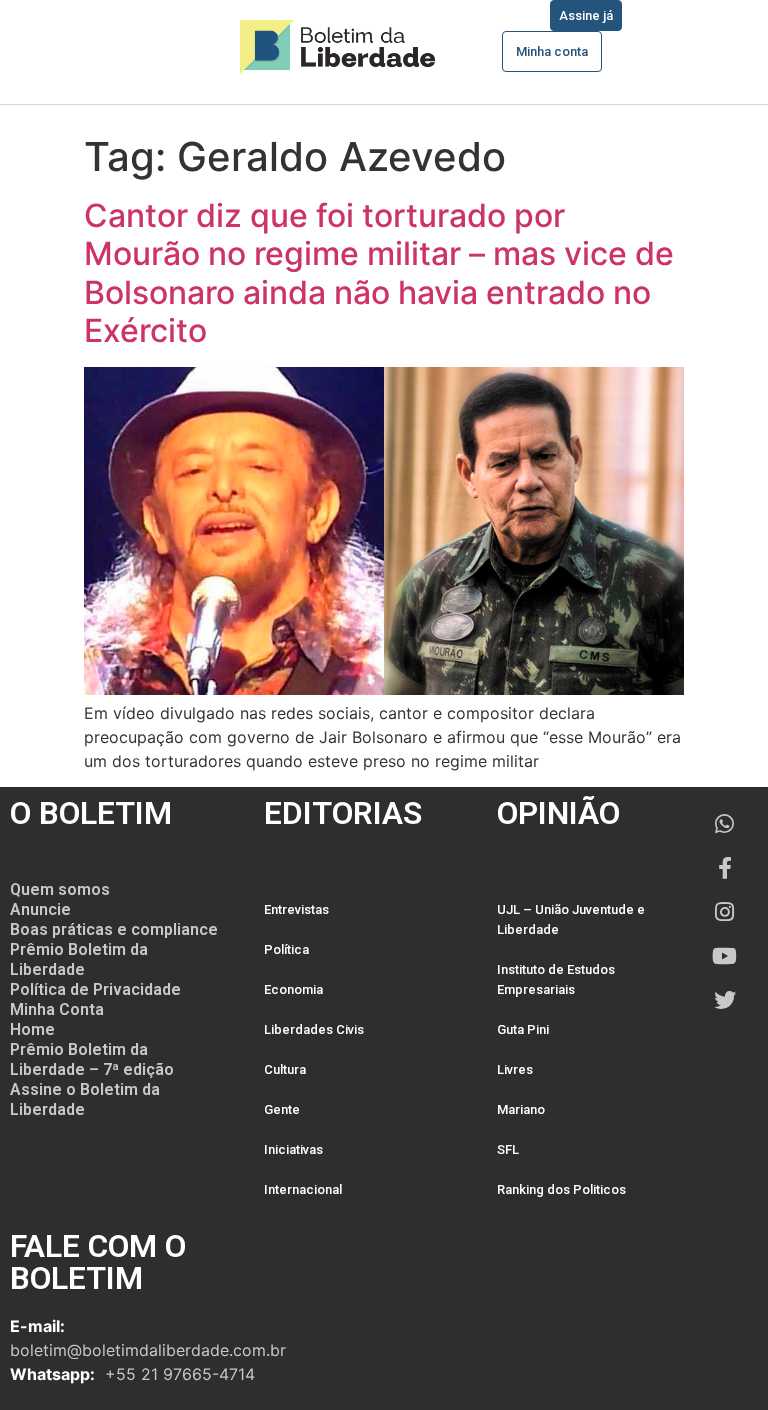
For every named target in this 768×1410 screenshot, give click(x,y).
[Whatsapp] (725, 824)
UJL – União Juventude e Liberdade (571, 919)
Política (286, 949)
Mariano (521, 1109)
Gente (282, 1109)
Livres (515, 1069)
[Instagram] (725, 912)
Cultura (285, 1069)
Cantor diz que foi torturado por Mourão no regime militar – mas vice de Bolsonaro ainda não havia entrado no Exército (379, 273)
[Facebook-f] (725, 868)
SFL (508, 1149)
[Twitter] (725, 1000)
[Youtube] (725, 956)
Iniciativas (293, 1149)
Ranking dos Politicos (561, 1189)
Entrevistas (296, 909)
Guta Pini (523, 1029)
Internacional (303, 1189)
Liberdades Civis (314, 1029)
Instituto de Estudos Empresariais (556, 979)
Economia (293, 989)
